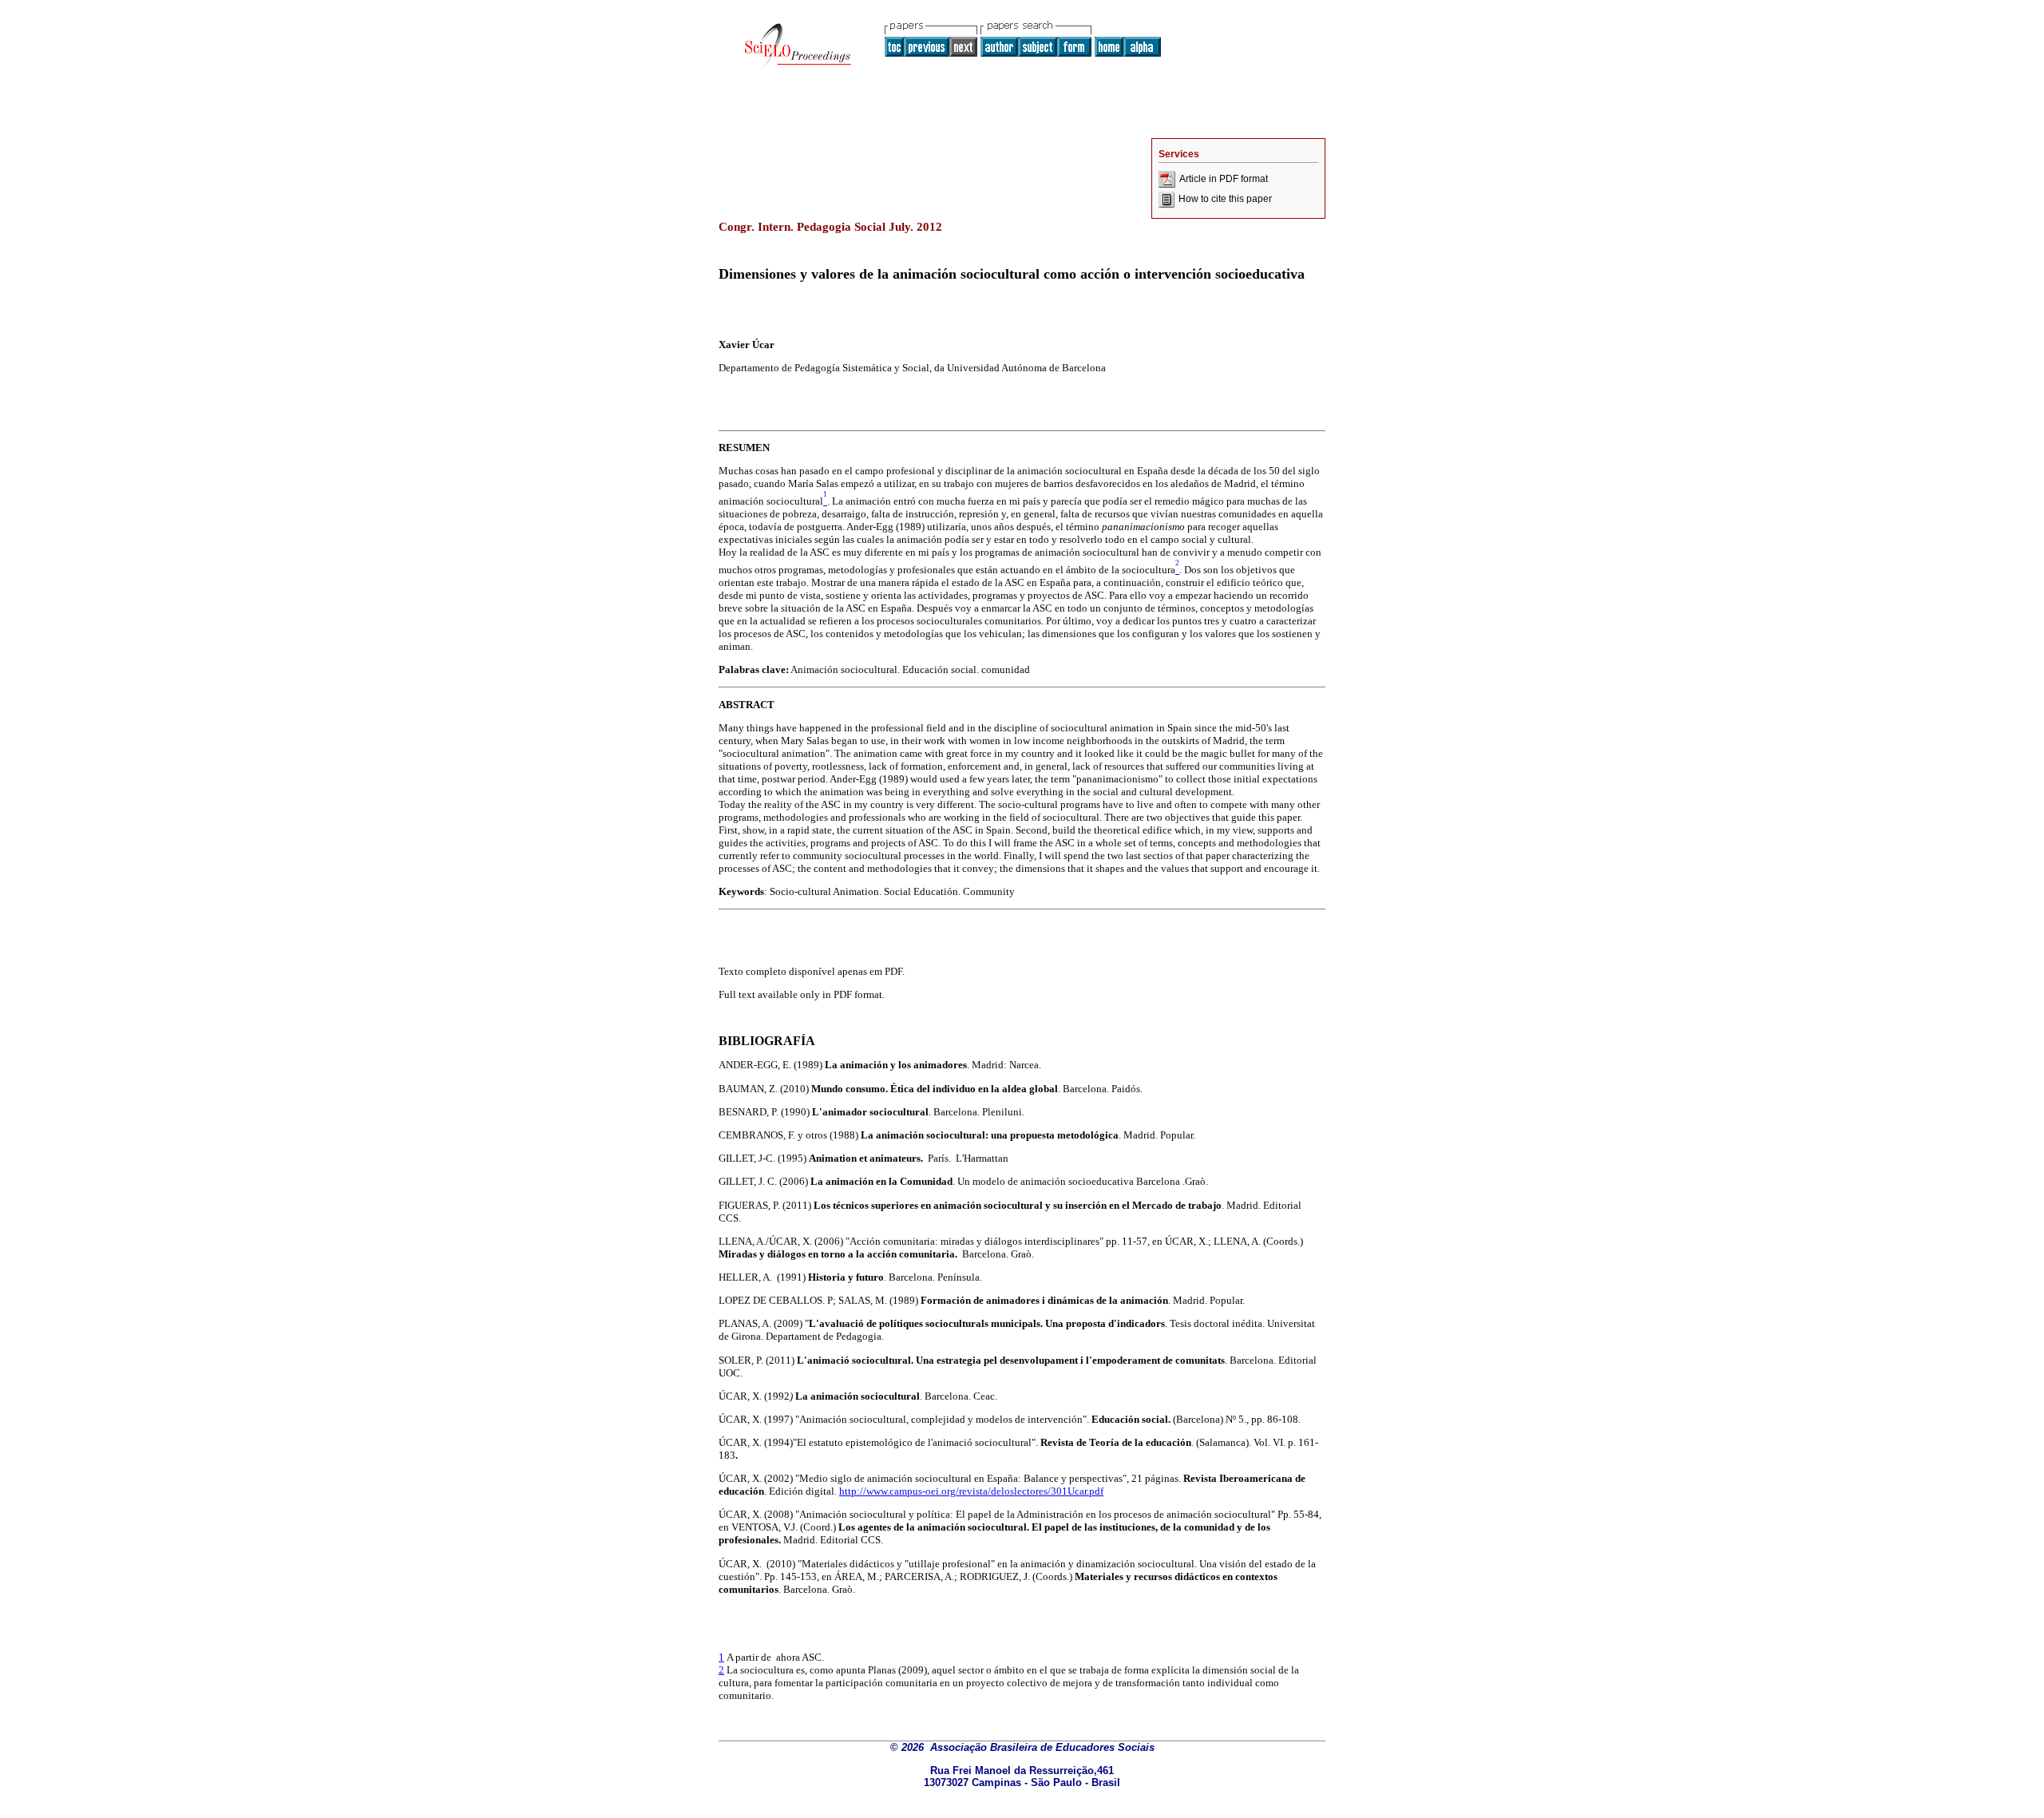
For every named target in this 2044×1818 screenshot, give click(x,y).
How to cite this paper (1225, 199)
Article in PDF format (1224, 179)
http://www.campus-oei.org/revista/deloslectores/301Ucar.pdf (971, 1491)
